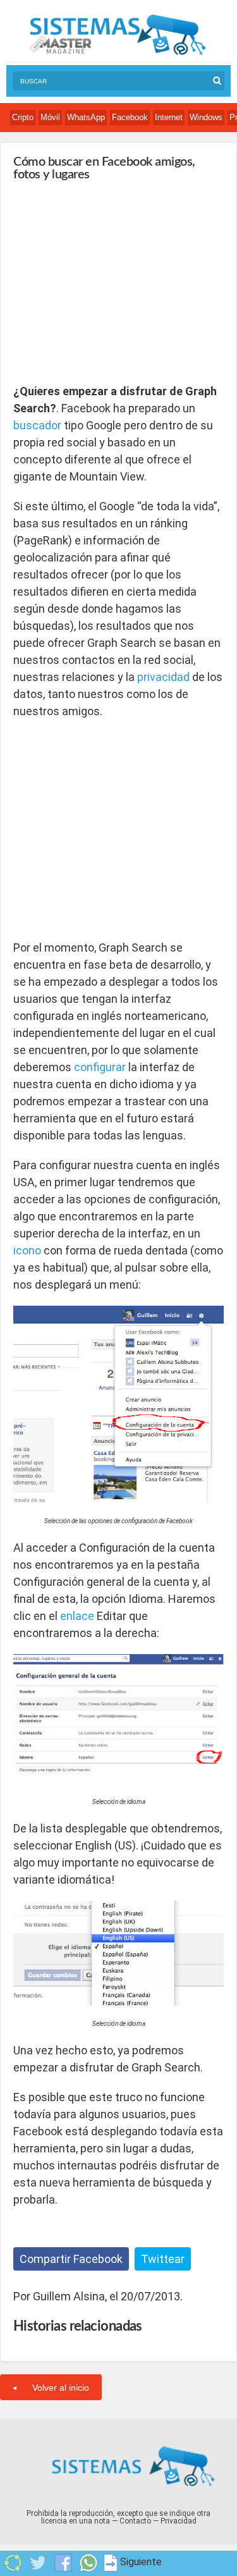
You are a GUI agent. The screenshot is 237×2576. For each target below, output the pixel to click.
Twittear (163, 2259)
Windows (206, 117)
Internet (169, 117)
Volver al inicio (61, 2388)
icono (27, 1250)
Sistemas (118, 35)
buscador (37, 425)
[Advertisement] (108, 282)
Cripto (23, 117)
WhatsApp (86, 117)
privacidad (163, 677)
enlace (77, 1616)
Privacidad (179, 2521)
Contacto (135, 2521)
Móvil (50, 117)
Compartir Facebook (71, 2259)
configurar (100, 1067)
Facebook (130, 117)
